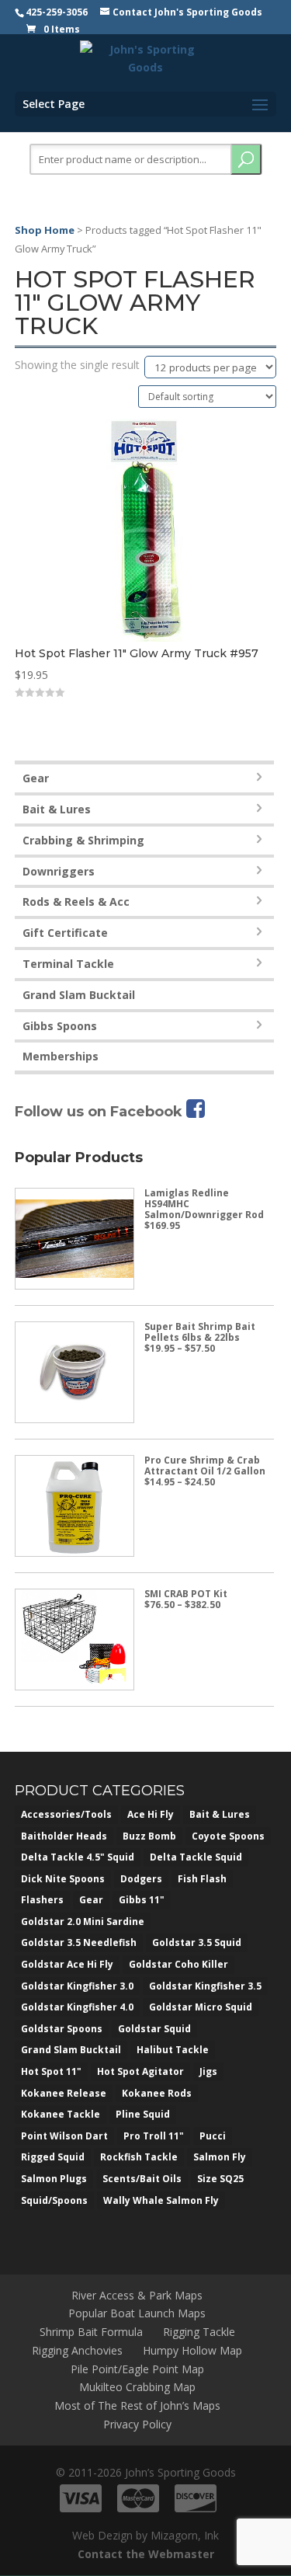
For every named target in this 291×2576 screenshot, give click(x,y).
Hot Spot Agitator (140, 2071)
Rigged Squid (53, 2157)
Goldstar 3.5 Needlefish (79, 1942)
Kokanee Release (64, 2093)
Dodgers (141, 1879)
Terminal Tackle (68, 964)
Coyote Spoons (228, 1836)
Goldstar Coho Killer (178, 1964)
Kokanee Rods (157, 2093)
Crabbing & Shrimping (83, 840)
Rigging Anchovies (77, 2350)
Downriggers (59, 871)
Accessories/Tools (66, 1814)
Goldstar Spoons (62, 2029)
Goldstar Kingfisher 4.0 (77, 2007)
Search (246, 159)
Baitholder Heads (64, 1836)
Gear (36, 778)
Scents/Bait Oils (142, 2179)
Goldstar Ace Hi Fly (67, 1964)
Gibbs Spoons (60, 1026)
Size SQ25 (220, 2179)
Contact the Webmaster (146, 2554)
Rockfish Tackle (139, 2157)
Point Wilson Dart (64, 2136)
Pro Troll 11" (154, 2136)
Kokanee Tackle (61, 2114)
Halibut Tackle (173, 2050)
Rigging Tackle (199, 2332)
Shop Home (45, 230)
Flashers (42, 1900)
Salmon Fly (220, 2157)
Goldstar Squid (154, 2029)
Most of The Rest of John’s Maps (137, 2405)
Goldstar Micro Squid (201, 2007)
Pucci (213, 2136)
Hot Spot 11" (51, 2071)
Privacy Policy (137, 2424)
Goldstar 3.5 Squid (197, 1942)
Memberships (61, 1056)
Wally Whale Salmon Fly (161, 2200)
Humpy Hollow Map (192, 2350)
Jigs (208, 2071)
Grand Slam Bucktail (79, 995)
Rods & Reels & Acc (76, 902)
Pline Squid (143, 2114)
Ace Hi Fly (151, 1814)
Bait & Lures (57, 809)
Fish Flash (202, 1879)
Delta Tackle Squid (196, 1857)
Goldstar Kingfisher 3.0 (77, 1986)
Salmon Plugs (54, 2179)
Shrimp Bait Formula (91, 2332)
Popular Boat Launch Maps (137, 2313)
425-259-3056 (57, 12)
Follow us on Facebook (100, 1112)
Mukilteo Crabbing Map (137, 2387)
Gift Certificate (65, 933)
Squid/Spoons (54, 2200)
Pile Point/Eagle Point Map (137, 2369)
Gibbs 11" (142, 1900)
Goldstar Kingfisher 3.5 (205, 1986)
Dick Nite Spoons (63, 1879)
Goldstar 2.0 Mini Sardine (83, 1922)
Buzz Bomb (149, 1836)
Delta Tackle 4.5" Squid (78, 1857)
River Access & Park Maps (137, 2295)
